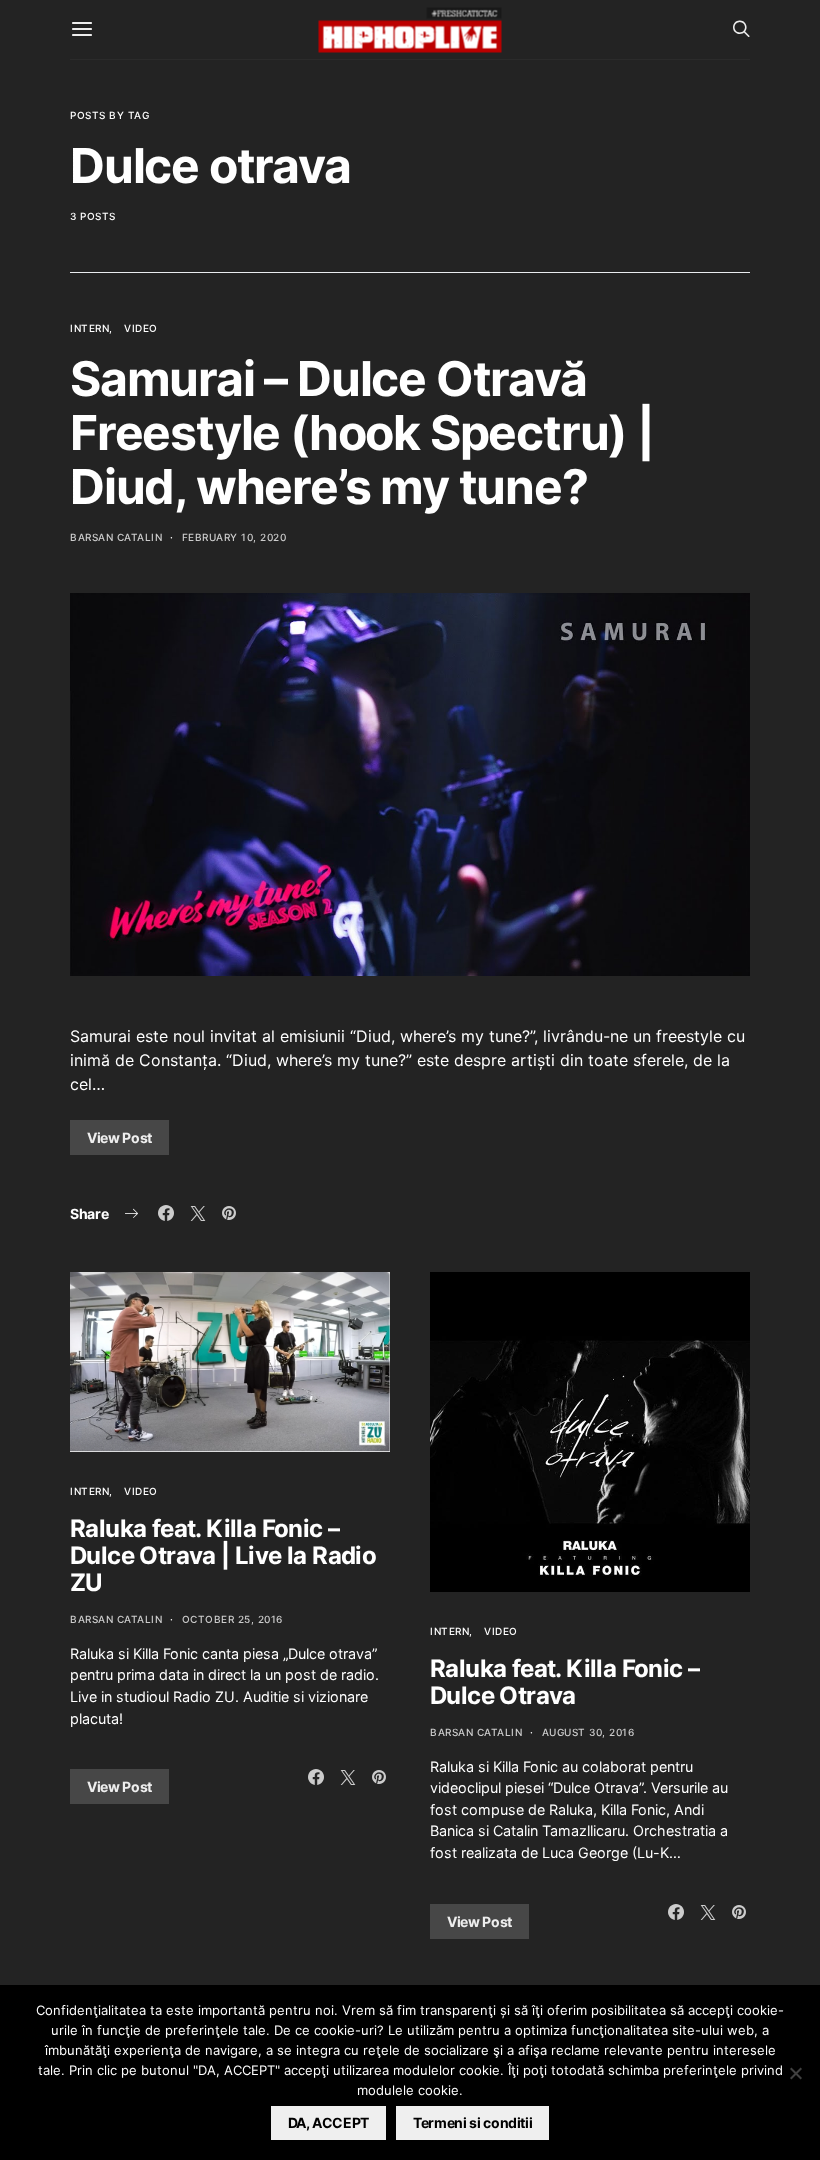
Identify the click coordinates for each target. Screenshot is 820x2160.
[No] (795, 2073)
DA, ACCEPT (329, 2122)
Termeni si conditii (472, 2122)
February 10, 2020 (234, 537)
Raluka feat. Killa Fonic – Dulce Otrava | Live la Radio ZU (223, 1555)
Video (141, 328)
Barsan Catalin (116, 537)
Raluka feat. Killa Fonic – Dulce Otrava (564, 1682)
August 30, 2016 (588, 1732)
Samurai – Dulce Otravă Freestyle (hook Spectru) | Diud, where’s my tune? (362, 432)
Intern (89, 328)
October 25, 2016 (232, 1619)
